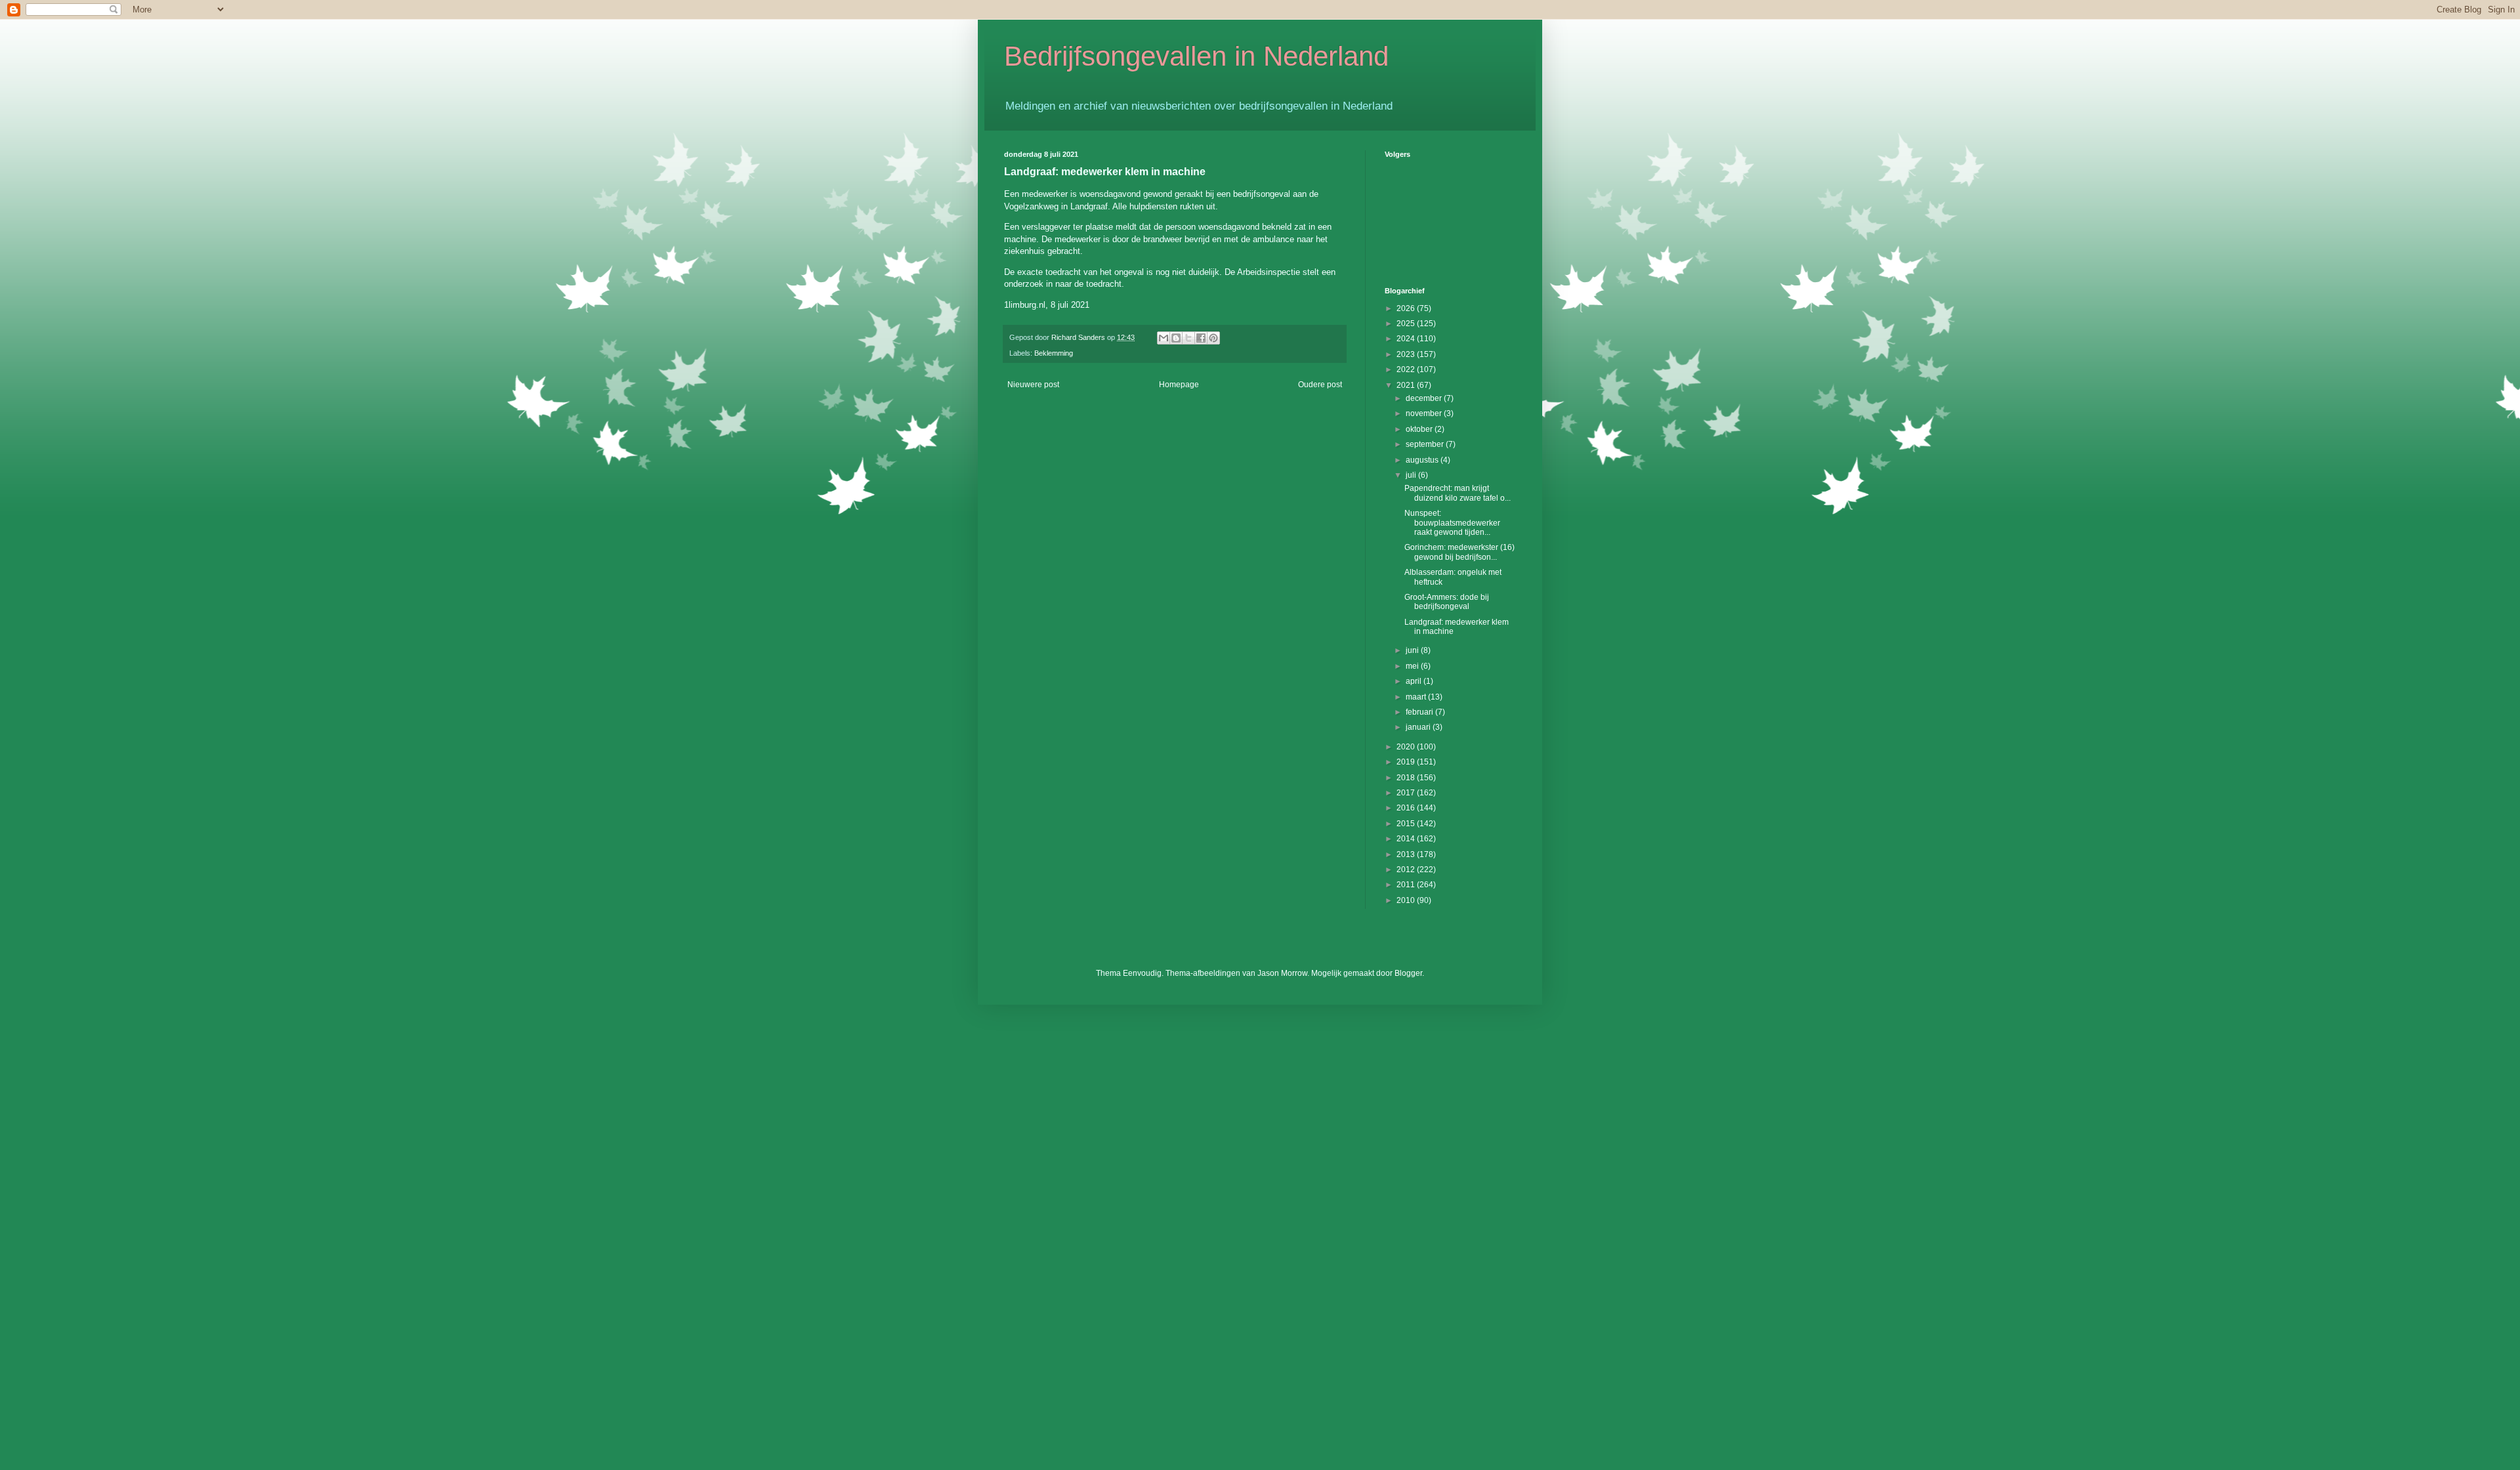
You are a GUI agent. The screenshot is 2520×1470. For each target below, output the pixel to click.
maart (1417, 697)
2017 (1407, 793)
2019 (1407, 762)
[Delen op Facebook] (1201, 338)
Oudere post (1320, 385)
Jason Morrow (1282, 973)
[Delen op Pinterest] (1213, 338)
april (1415, 681)
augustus (1423, 460)
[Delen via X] (1188, 338)
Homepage (1179, 385)
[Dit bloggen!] (1176, 338)
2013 (1407, 854)
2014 (1407, 839)
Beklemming (1054, 353)
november (1425, 413)
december (1425, 398)
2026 (1407, 308)
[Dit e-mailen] (1164, 338)
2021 (1407, 385)
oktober (1420, 429)
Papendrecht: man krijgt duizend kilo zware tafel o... (1458, 493)
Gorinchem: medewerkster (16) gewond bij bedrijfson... (1459, 552)
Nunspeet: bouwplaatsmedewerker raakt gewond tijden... (1452, 523)
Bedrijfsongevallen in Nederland (1196, 56)
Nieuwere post (1033, 385)
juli (1412, 475)
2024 (1407, 339)
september (1426, 444)
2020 (1407, 747)
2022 (1407, 369)
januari (1419, 727)
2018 (1407, 778)
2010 (1407, 900)
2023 (1407, 354)
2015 (1407, 824)
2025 (1407, 324)
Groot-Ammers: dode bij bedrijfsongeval (1447, 602)
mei (1413, 666)
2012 (1407, 870)
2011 (1407, 885)
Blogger (1408, 973)
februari (1420, 712)
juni (1413, 650)
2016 (1407, 808)
